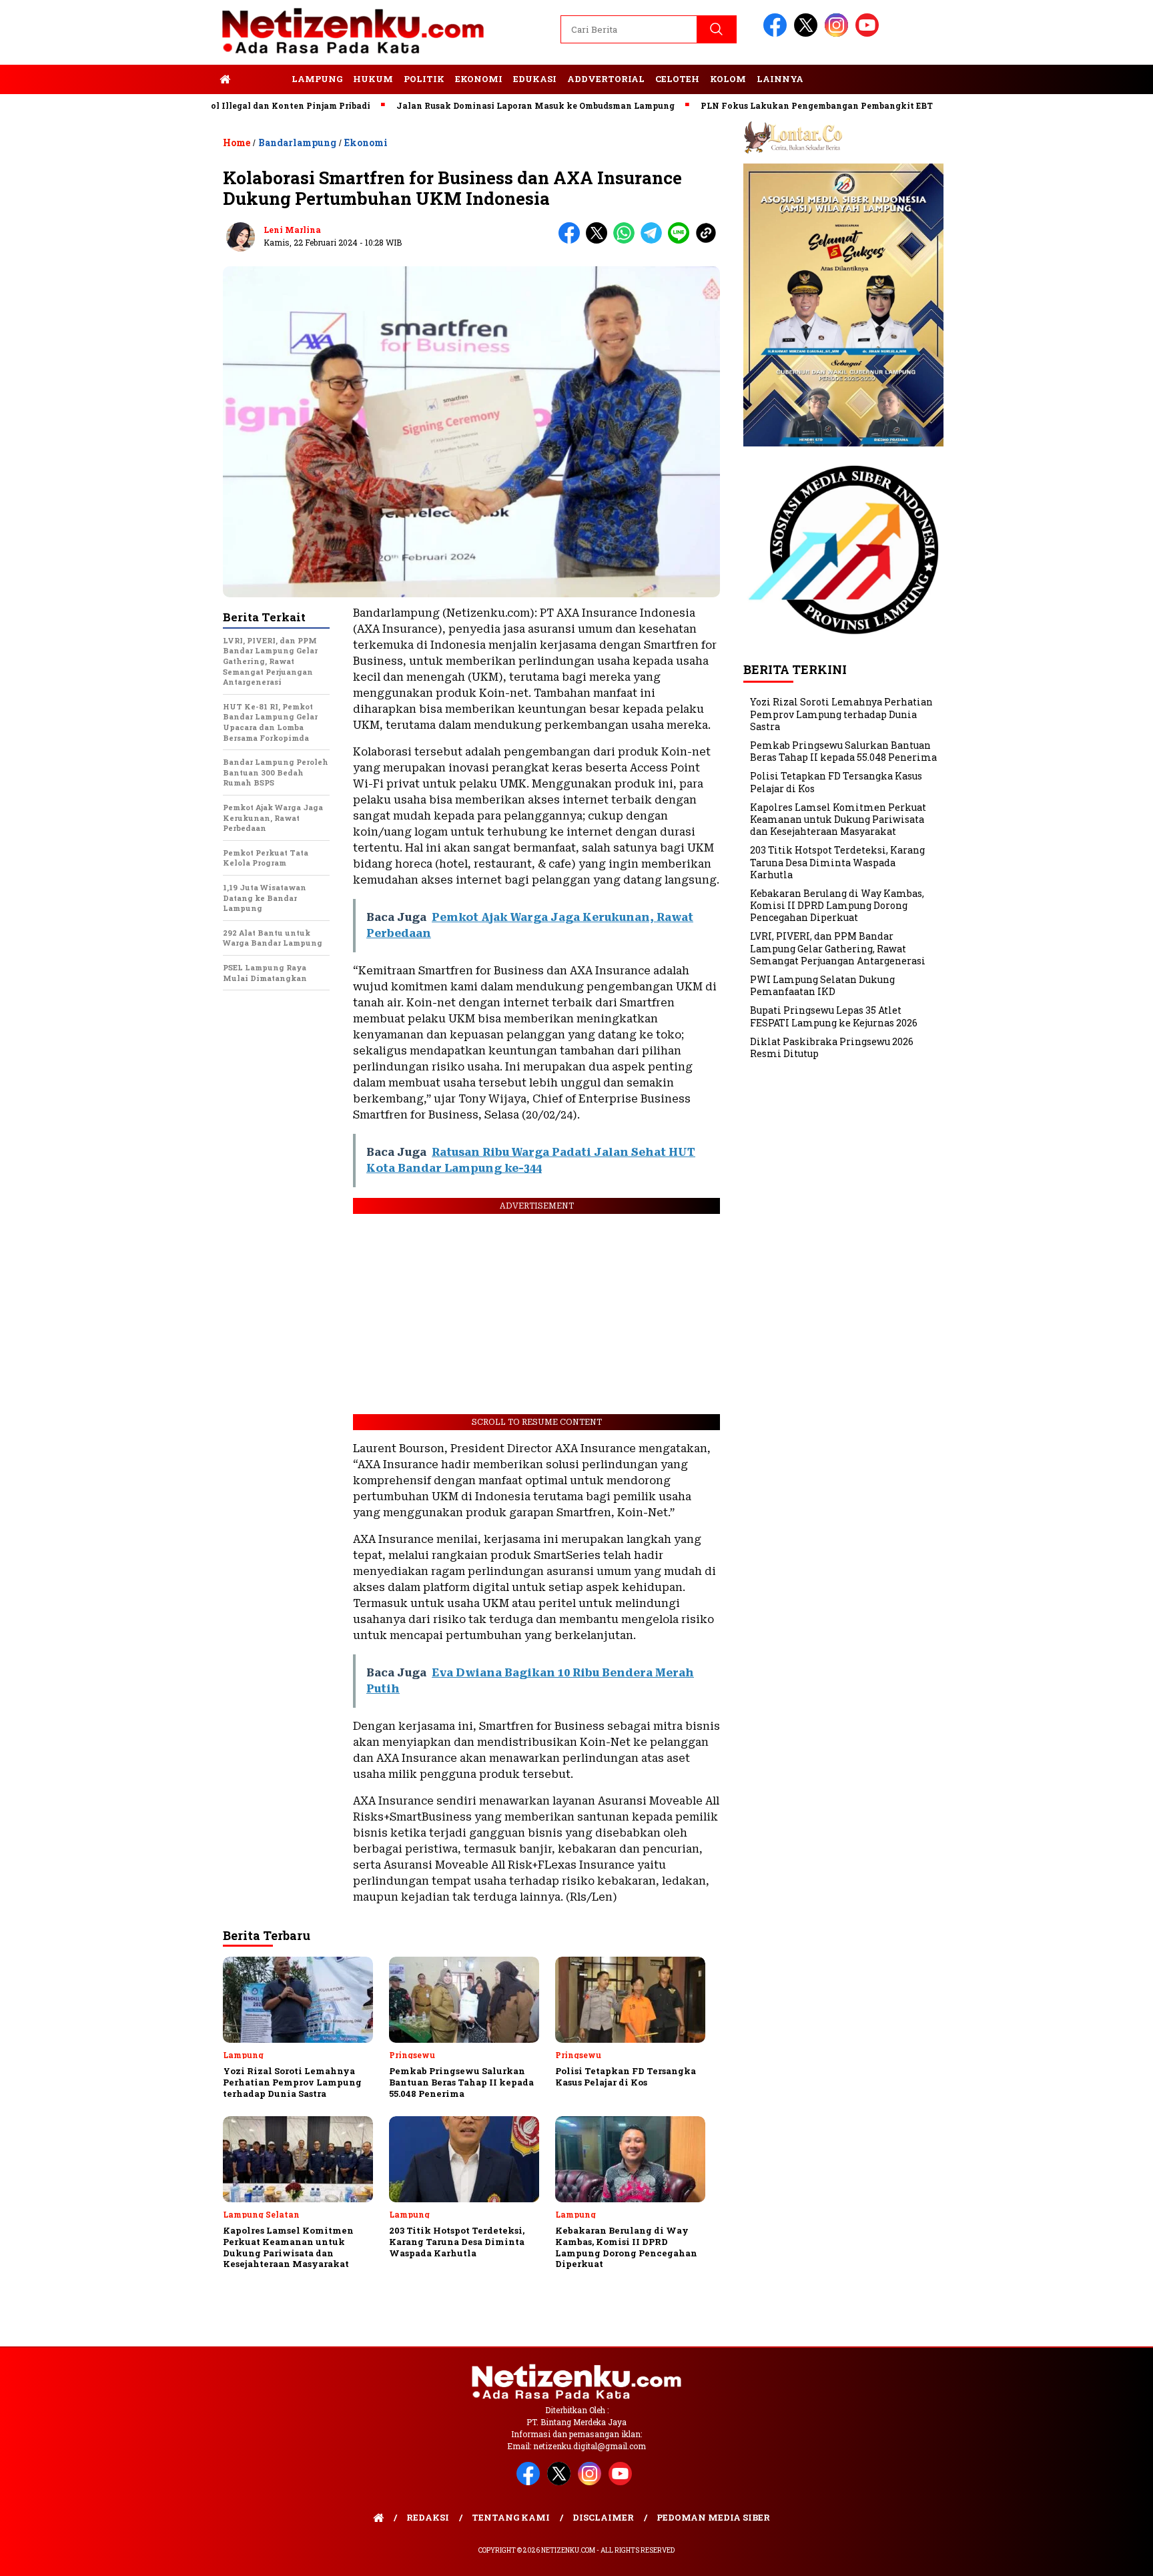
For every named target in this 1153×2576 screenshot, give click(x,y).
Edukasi (535, 79)
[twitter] (808, 34)
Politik (424, 79)
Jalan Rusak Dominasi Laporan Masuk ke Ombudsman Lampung (473, 105)
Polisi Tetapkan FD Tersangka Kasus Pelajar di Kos (836, 782)
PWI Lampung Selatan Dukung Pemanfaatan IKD (822, 985)
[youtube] (869, 34)
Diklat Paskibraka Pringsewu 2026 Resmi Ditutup (832, 1047)
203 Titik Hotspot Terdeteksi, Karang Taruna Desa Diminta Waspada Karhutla (837, 862)
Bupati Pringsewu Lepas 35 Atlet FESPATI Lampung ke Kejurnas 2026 (834, 1016)
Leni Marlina (292, 230)
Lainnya (780, 79)
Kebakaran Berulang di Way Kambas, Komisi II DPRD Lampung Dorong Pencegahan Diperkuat (837, 905)
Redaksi (428, 2517)
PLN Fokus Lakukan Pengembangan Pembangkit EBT (755, 105)
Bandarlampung (297, 142)
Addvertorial (606, 79)
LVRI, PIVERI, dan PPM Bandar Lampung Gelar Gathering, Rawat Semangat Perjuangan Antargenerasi (838, 948)
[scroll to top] (1107, 2555)
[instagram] (839, 34)
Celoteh (677, 79)
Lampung (317, 79)
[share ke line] (682, 241)
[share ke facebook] (572, 241)
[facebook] (777, 34)
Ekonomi (479, 79)
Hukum (373, 79)
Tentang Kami (511, 2517)
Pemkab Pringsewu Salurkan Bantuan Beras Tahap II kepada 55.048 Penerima (843, 751)
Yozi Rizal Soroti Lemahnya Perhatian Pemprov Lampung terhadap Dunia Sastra (841, 714)
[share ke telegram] (654, 241)
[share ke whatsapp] (627, 241)
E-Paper (261, 79)
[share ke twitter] (600, 241)
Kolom (728, 79)
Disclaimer (603, 2517)
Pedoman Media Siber (713, 2517)
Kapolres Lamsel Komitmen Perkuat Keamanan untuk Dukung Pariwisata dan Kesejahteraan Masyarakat (838, 819)
